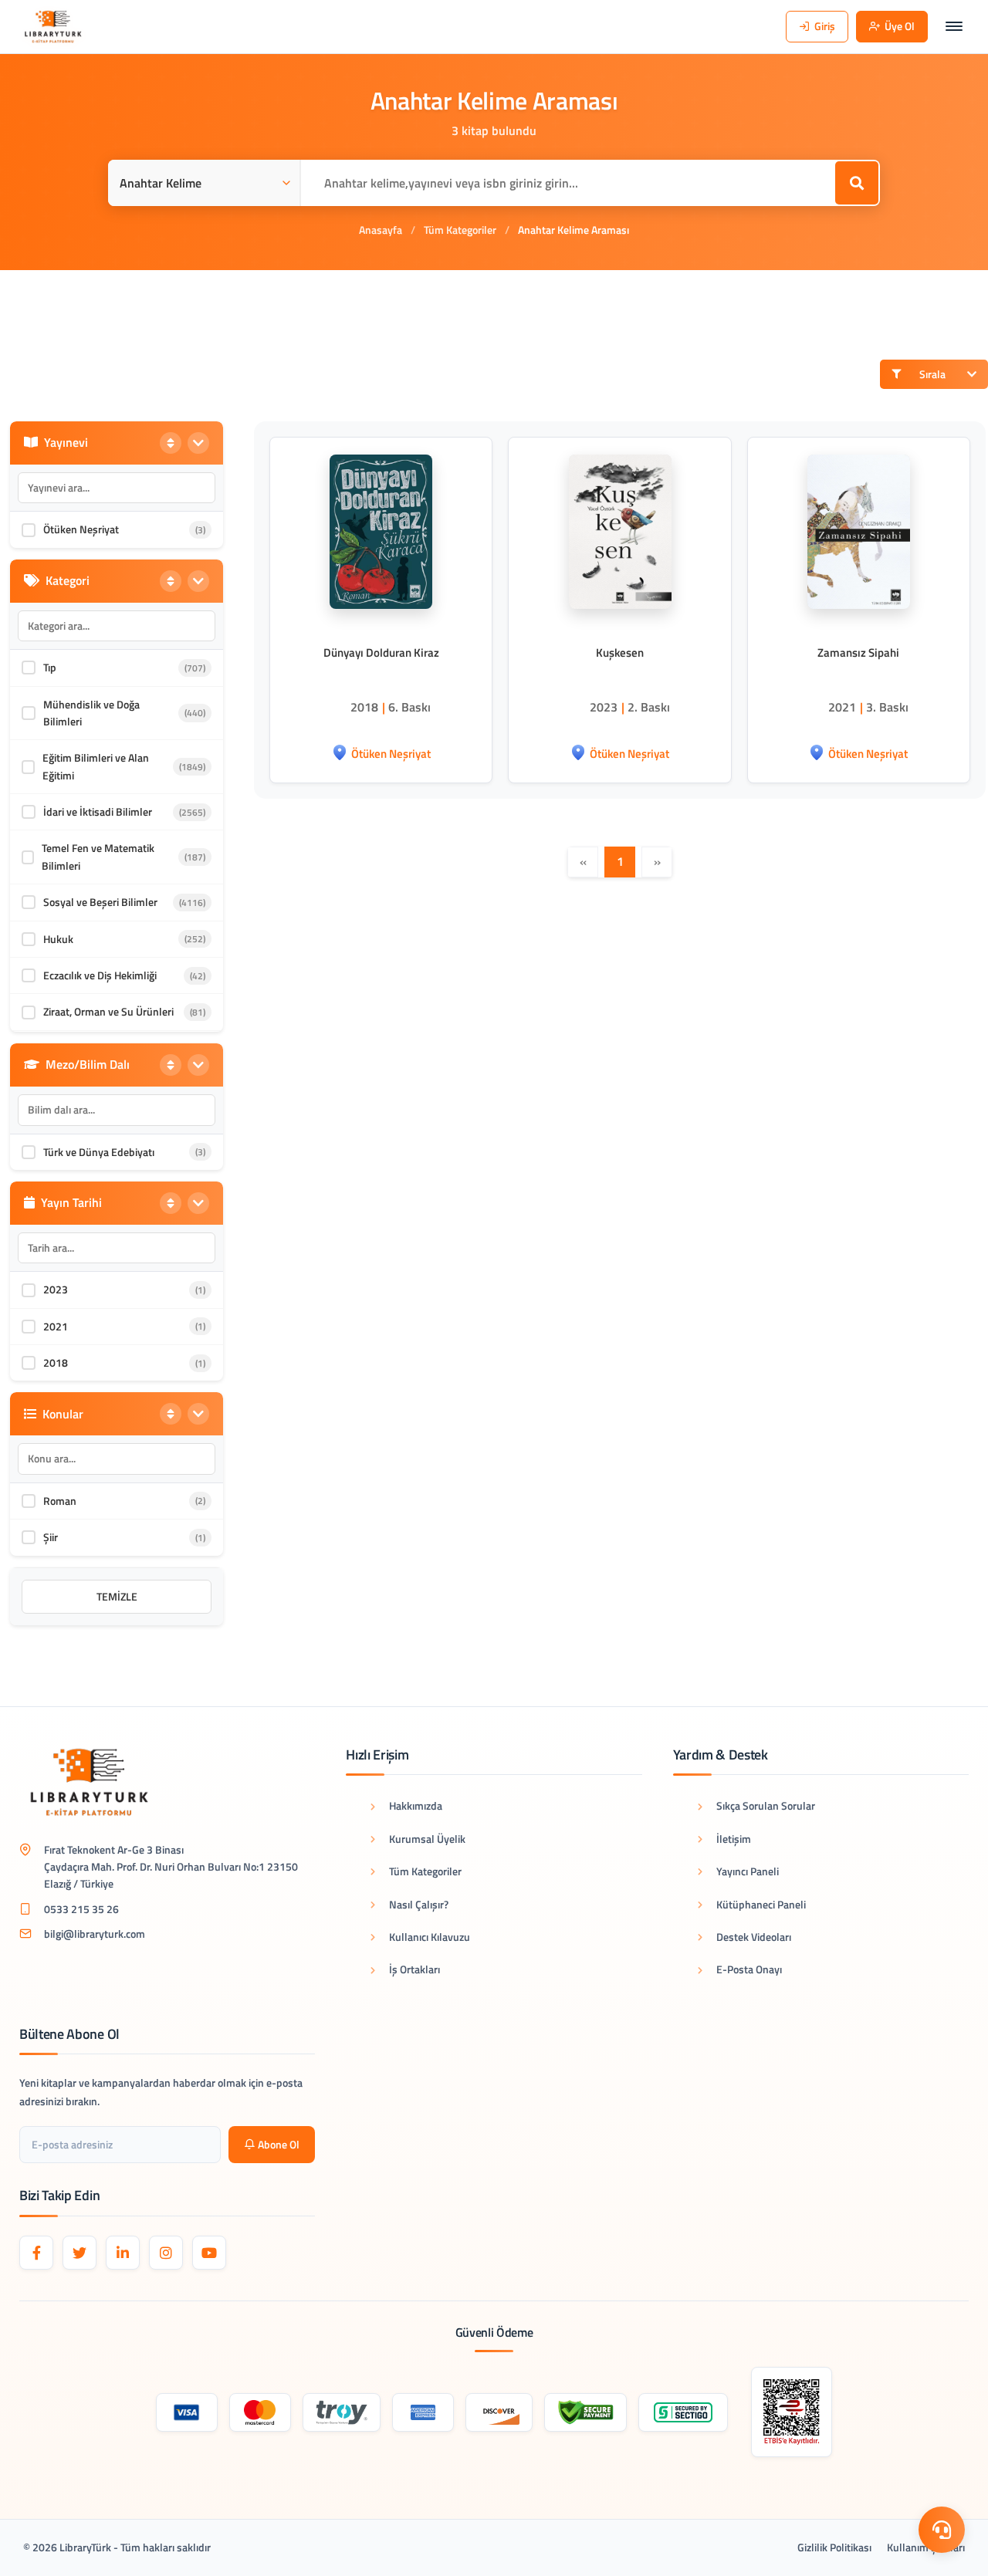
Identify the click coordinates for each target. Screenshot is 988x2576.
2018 (56, 1362)
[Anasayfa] (53, 27)
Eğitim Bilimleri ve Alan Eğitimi (96, 766)
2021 (56, 1326)
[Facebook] (36, 2253)
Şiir (51, 1537)
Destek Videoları (754, 1937)
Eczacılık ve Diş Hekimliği (100, 975)
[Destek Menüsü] (942, 2530)
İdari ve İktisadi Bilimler (98, 811)
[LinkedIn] (123, 2253)
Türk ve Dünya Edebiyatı (99, 1152)
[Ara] (857, 183)
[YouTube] (209, 2253)
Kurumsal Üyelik (427, 1839)
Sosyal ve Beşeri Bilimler (100, 902)
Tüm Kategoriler (460, 230)
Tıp (50, 667)
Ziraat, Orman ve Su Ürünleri (108, 1011)
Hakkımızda (416, 1805)
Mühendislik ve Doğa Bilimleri (91, 713)
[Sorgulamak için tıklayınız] (792, 2412)
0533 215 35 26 (81, 1909)
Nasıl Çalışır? (419, 1904)
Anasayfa (381, 230)
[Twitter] (80, 2253)
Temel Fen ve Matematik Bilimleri (98, 856)
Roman (60, 1501)
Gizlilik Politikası (834, 2547)
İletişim (734, 1839)
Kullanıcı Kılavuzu (430, 1937)
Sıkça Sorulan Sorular (766, 1805)
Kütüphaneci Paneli (761, 1904)
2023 (56, 1289)
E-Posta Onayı (749, 1969)
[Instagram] (166, 2253)
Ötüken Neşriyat (81, 529)
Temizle (117, 1596)
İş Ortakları (414, 1969)
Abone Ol (279, 2144)
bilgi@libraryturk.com (95, 1934)
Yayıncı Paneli (748, 1871)
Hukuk (58, 939)
